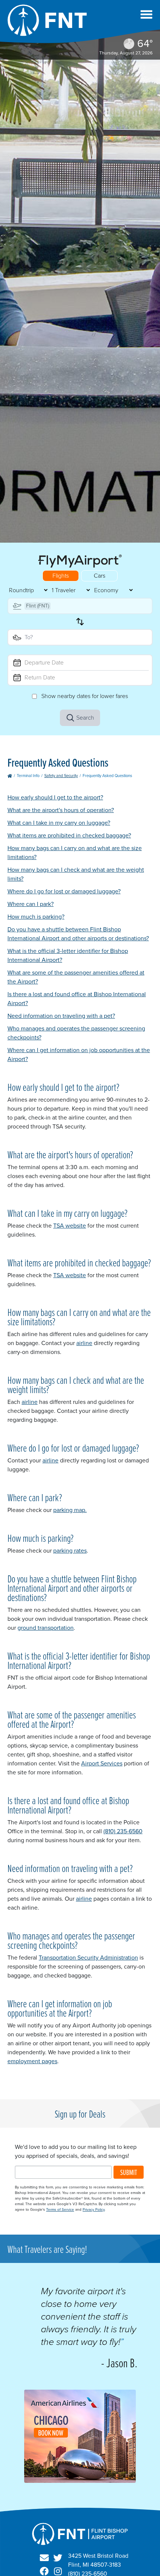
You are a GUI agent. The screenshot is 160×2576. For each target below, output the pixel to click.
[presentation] (80, 2481)
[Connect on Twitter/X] (58, 2558)
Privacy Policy (94, 2209)
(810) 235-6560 (123, 1831)
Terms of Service (60, 2209)
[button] (146, 14)
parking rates (70, 1551)
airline (84, 1343)
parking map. (70, 1510)
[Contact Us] (44, 2558)
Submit (129, 2172)
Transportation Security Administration (88, 1958)
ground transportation (46, 1628)
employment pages (32, 2061)
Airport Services (102, 1763)
